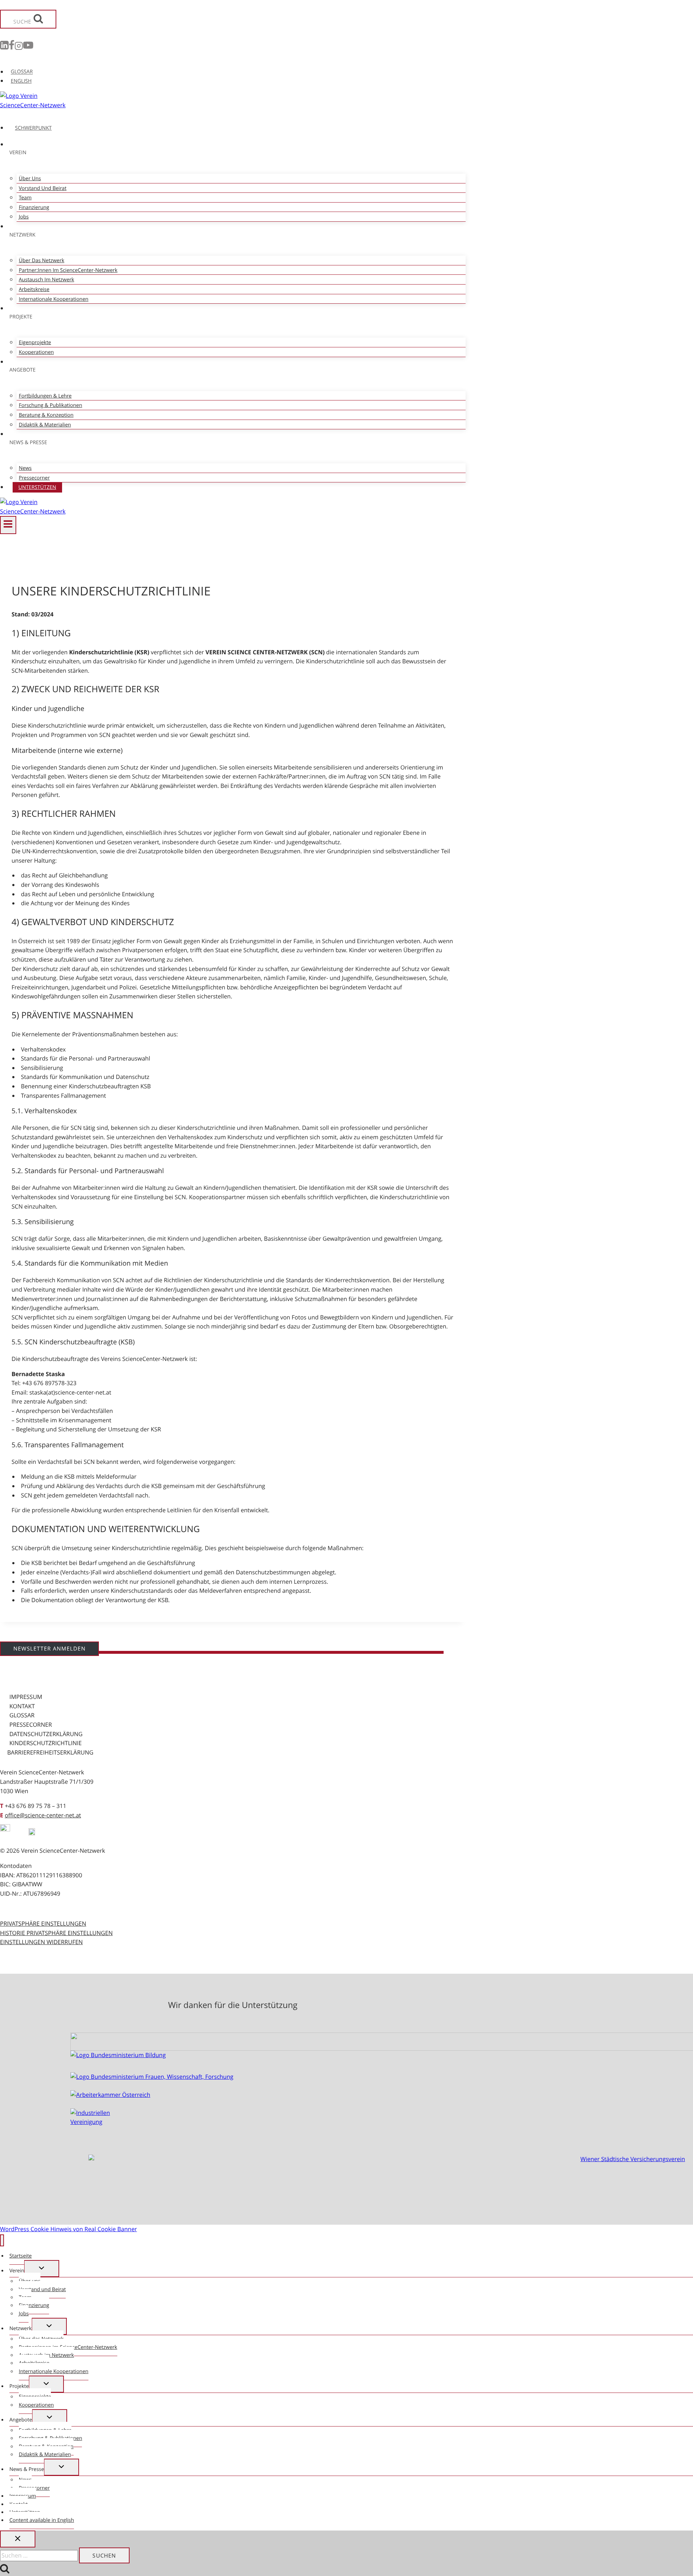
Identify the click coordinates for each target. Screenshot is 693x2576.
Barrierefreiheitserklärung (50, 1752)
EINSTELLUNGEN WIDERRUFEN (41, 1942)
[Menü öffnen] (8, 525)
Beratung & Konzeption (46, 415)
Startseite (21, 2256)
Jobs (24, 217)
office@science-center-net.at (43, 1815)
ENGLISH (21, 81)
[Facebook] (12, 47)
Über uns (30, 179)
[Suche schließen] (18, 2539)
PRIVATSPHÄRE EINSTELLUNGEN (43, 1924)
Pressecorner (34, 478)
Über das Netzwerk (42, 261)
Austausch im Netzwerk (46, 280)
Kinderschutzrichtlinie (45, 1743)
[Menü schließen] (2, 2240)
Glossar (22, 1715)
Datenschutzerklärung (46, 1734)
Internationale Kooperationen (54, 299)
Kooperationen (36, 352)
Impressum (26, 1697)
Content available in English (42, 2520)
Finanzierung (34, 207)
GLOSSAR (22, 72)
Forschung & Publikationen (50, 405)
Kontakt (22, 1706)
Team (25, 198)
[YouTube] (28, 47)
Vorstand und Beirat (43, 188)
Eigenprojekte (35, 342)
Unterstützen (37, 487)
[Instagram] (19, 47)
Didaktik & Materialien (45, 425)
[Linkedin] (4, 47)
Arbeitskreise (34, 289)
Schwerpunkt (34, 128)
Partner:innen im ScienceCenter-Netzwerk (68, 270)
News (25, 468)
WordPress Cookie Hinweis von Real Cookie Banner (68, 2229)
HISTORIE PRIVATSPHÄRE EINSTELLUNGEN (56, 1933)
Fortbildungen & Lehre (45, 396)
